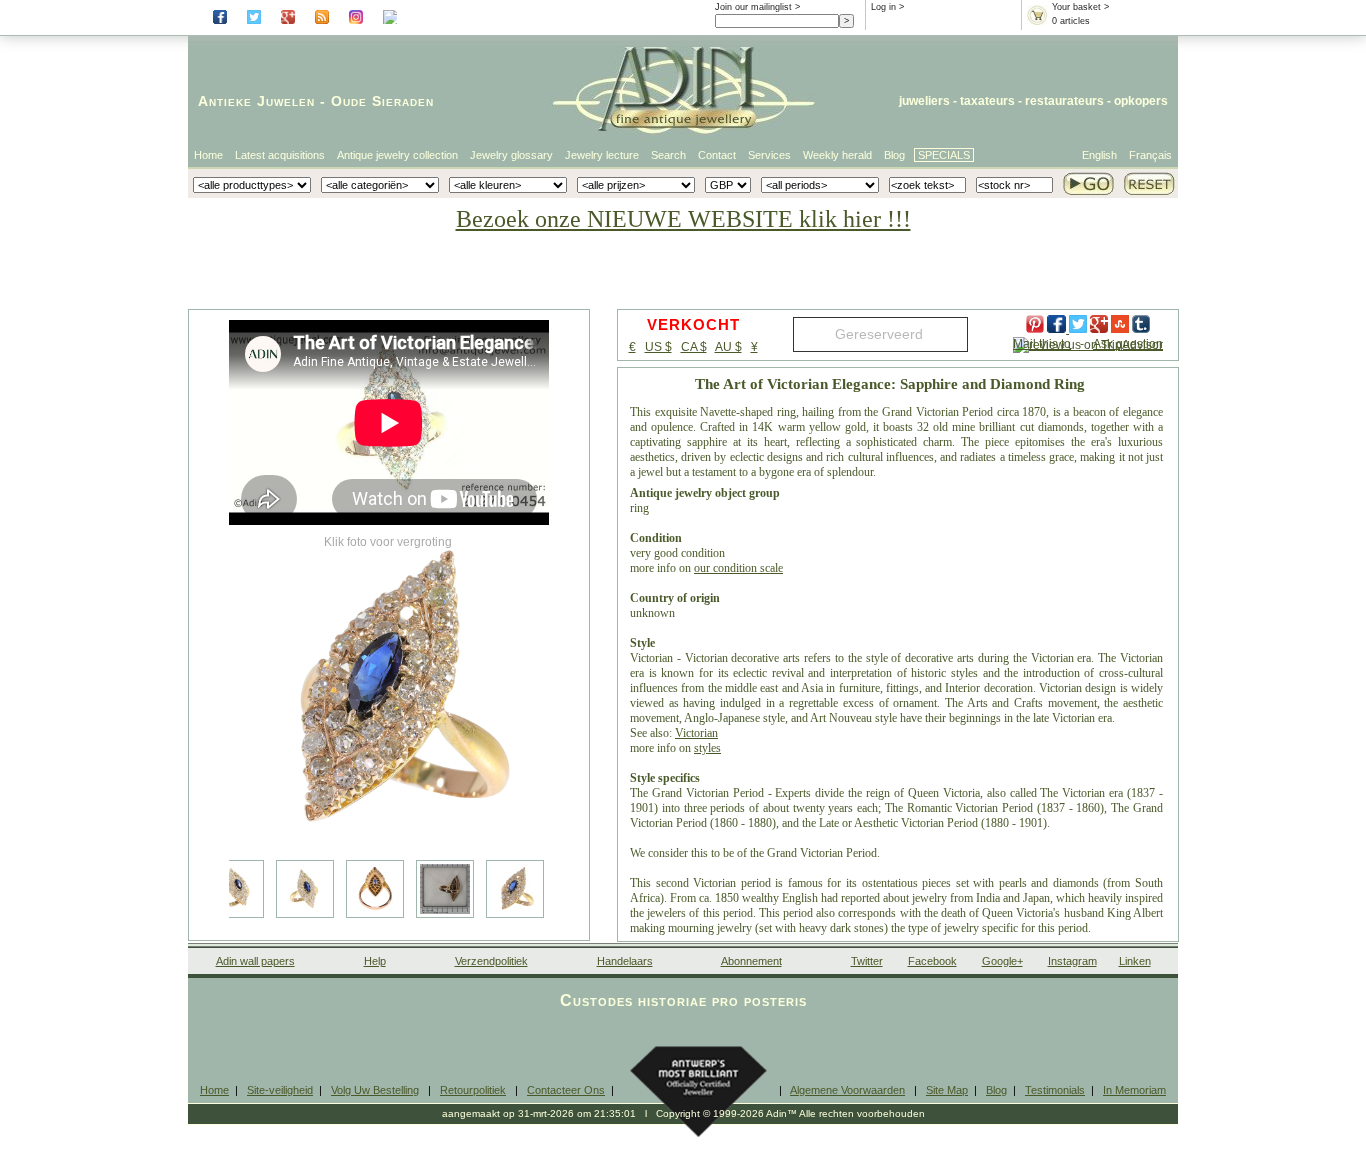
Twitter (867, 961)
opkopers (1141, 101)
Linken (1135, 961)
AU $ (728, 347)
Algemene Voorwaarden (847, 1090)
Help (375, 961)
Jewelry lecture (602, 155)
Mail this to (1042, 344)
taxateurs (987, 101)
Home (208, 155)
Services (769, 155)
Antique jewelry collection (397, 155)
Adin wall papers (255, 961)
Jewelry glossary (511, 155)
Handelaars (625, 961)
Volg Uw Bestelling (375, 1090)
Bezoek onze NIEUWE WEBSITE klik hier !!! (683, 219)
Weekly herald (837, 155)
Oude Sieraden (382, 101)
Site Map (947, 1090)
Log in (883, 7)
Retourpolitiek (473, 1090)
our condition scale (738, 568)
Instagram (1072, 961)
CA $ (694, 347)
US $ (658, 347)
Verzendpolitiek (491, 961)
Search (668, 155)
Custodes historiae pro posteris (683, 1000)
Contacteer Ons (566, 1090)
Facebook (932, 961)
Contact (717, 155)
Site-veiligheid (280, 1090)
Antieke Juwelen (256, 101)
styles (707, 748)
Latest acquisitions (280, 155)
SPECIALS (944, 155)
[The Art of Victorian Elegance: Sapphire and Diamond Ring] (389, 690)
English (1099, 155)
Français (1150, 155)
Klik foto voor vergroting (388, 542)
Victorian (696, 733)
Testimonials (1055, 1090)
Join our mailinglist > (757, 7)
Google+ (1002, 961)
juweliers (924, 101)
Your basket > (1080, 7)
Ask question (1128, 344)
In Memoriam (1134, 1090)
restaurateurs (1064, 101)
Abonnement (751, 961)
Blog (894, 155)
